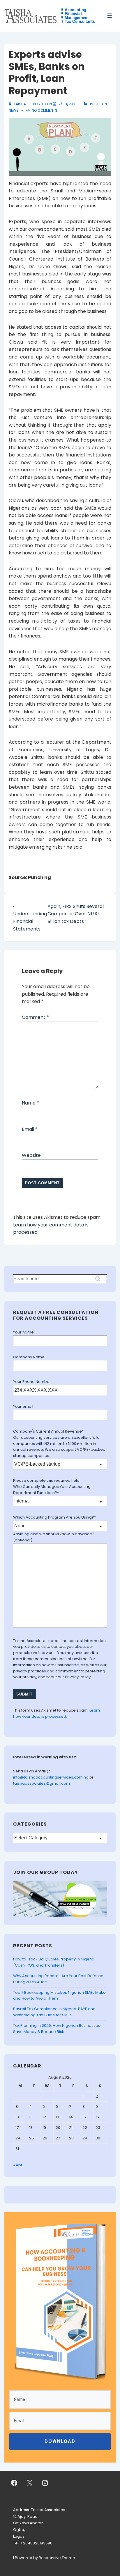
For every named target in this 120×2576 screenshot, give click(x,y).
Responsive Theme (57, 2558)
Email (28, 1129)
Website (31, 1155)
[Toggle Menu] (110, 16)
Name (29, 1103)
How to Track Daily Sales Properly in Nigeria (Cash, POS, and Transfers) (54, 1962)
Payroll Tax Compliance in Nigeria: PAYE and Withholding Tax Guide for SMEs (54, 2012)
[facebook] (14, 2483)
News (14, 110)
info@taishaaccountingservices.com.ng (51, 1777)
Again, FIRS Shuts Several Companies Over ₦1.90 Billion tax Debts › (76, 914)
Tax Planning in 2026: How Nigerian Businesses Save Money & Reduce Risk (57, 2029)
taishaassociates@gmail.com (42, 1783)
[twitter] (30, 2483)
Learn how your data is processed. (57, 1713)
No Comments (45, 110)
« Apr (18, 2165)
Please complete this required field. (47, 1480)
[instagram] (45, 2483)
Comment (35, 1017)
